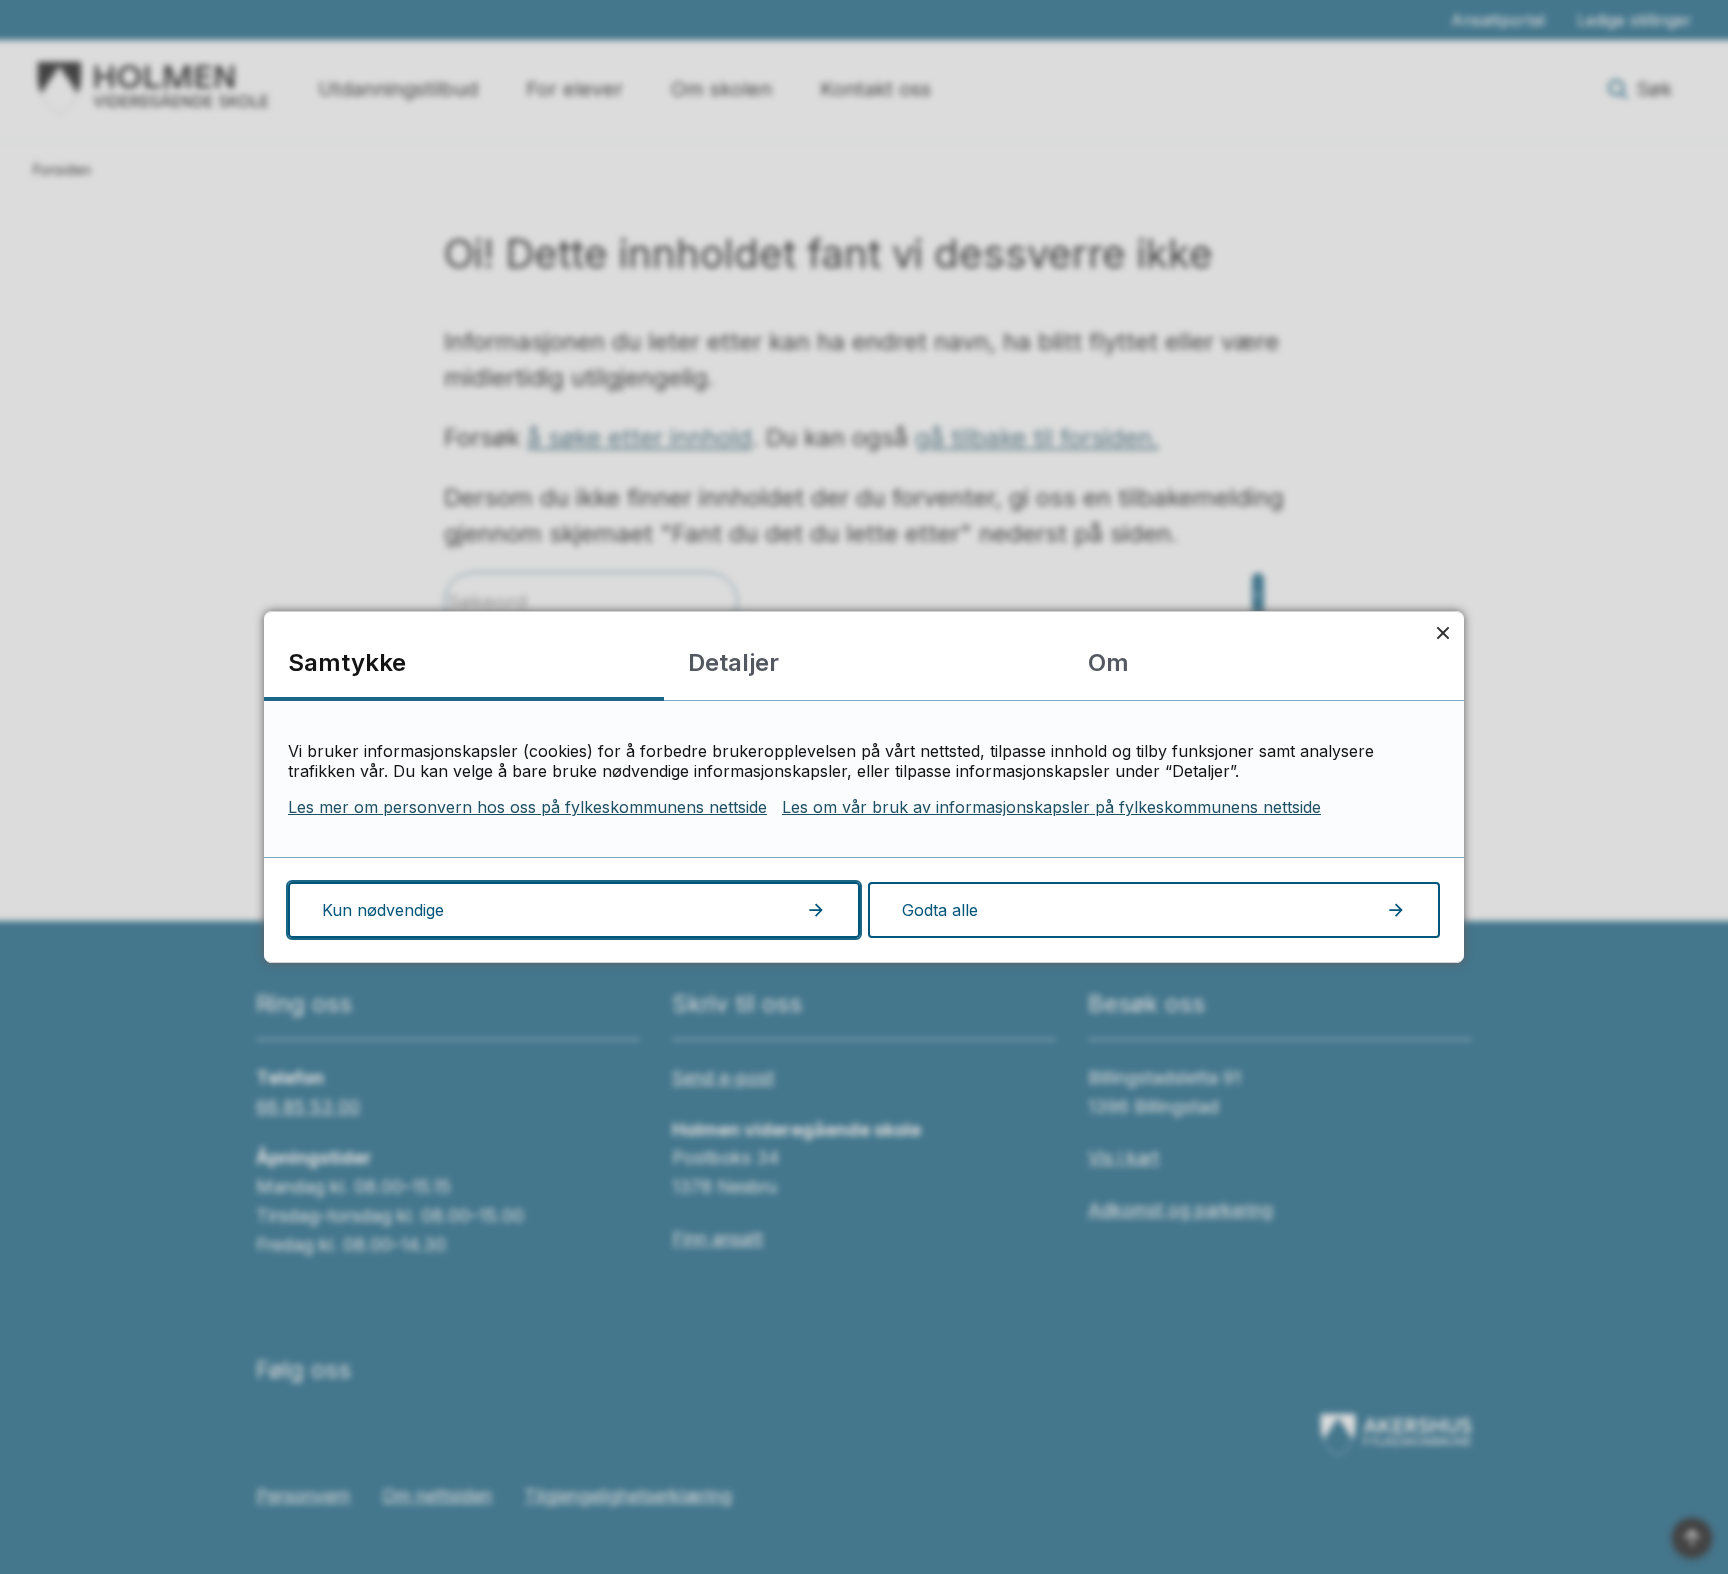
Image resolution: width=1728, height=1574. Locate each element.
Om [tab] (1108, 662)
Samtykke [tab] (347, 662)
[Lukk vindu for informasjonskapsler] (1442, 632)
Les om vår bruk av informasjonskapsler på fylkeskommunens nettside (1051, 807)
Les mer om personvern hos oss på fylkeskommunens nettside (527, 807)
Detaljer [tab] (733, 662)
